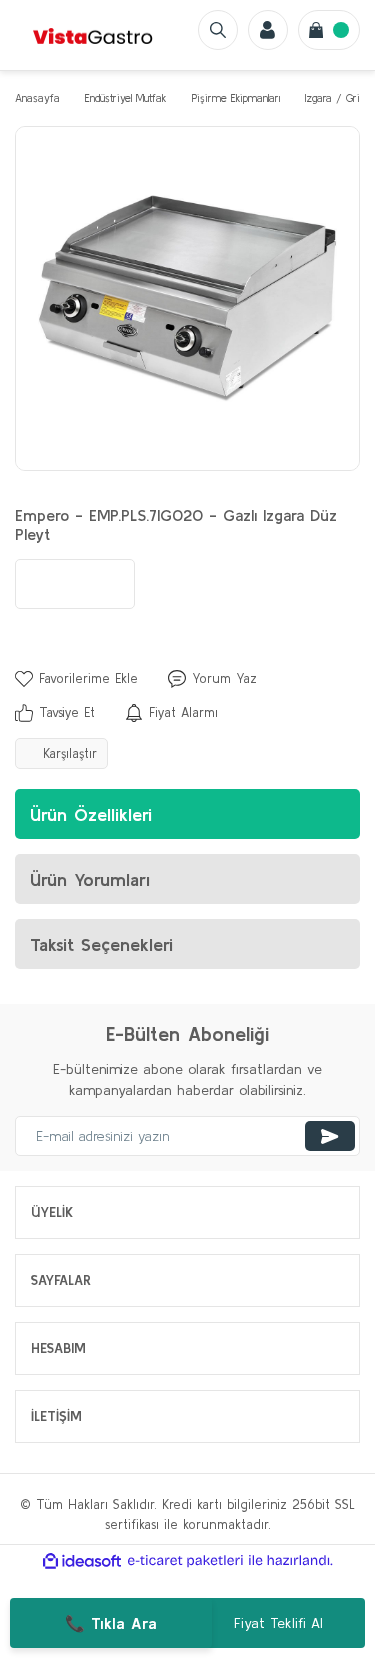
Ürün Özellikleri (91, 814)
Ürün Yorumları (90, 879)
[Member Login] (268, 30)
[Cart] (329, 30)
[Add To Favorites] (76, 679)
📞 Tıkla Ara (111, 1623)
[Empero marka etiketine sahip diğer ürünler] (75, 584)
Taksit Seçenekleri (101, 944)
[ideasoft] (82, 1561)
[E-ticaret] (185, 1561)
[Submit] (330, 1136)
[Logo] (93, 35)
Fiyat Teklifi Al (278, 1623)
